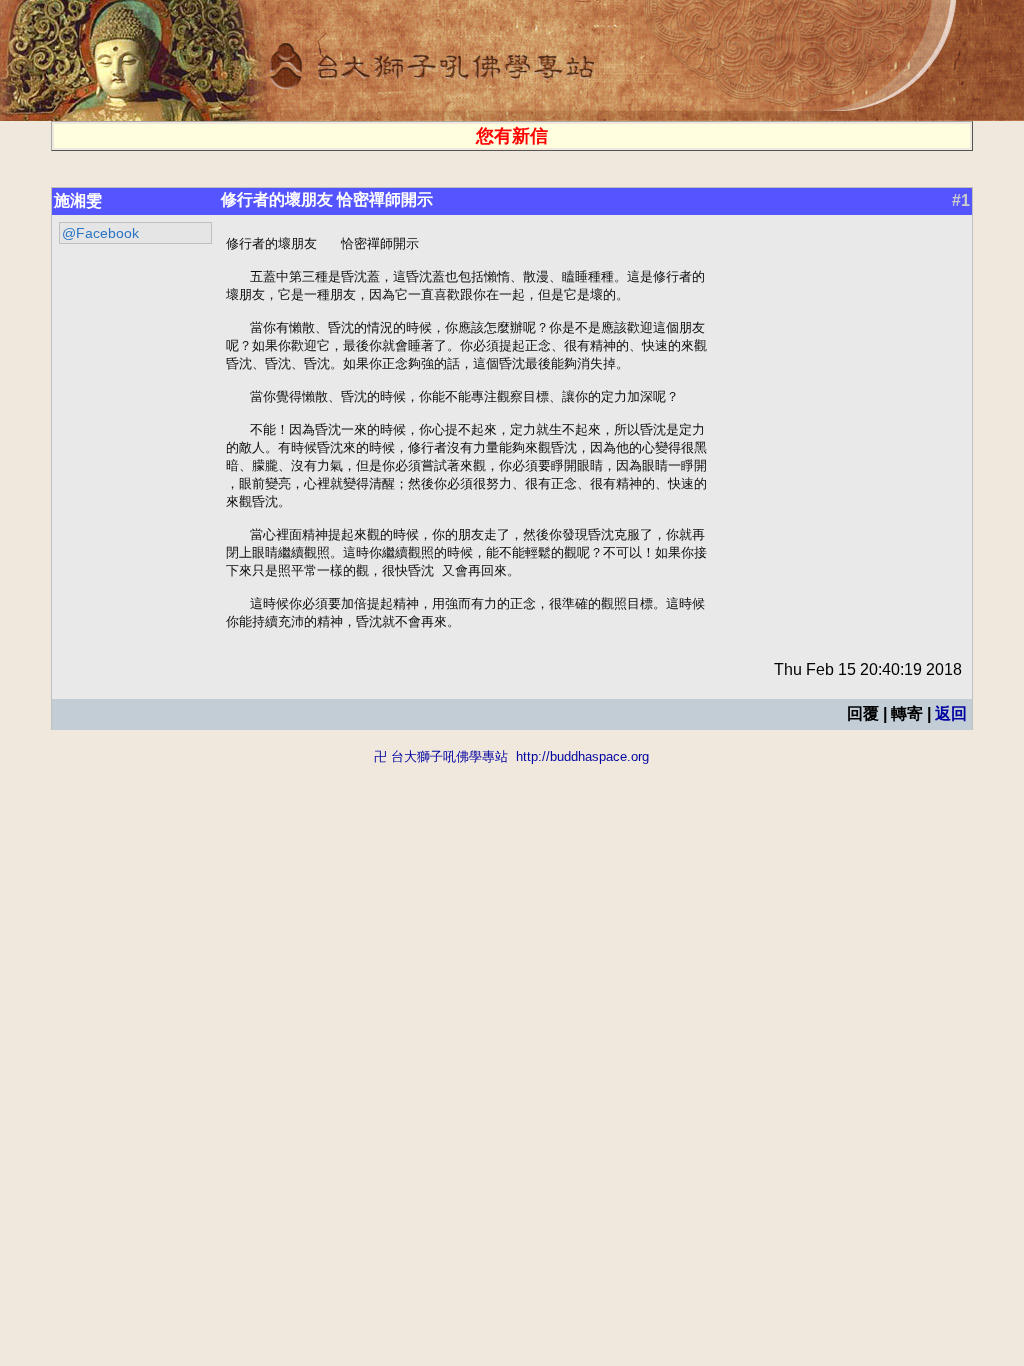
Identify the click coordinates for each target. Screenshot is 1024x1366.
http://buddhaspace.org (582, 756)
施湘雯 (78, 200)
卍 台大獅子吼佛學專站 (441, 756)
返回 (951, 713)
